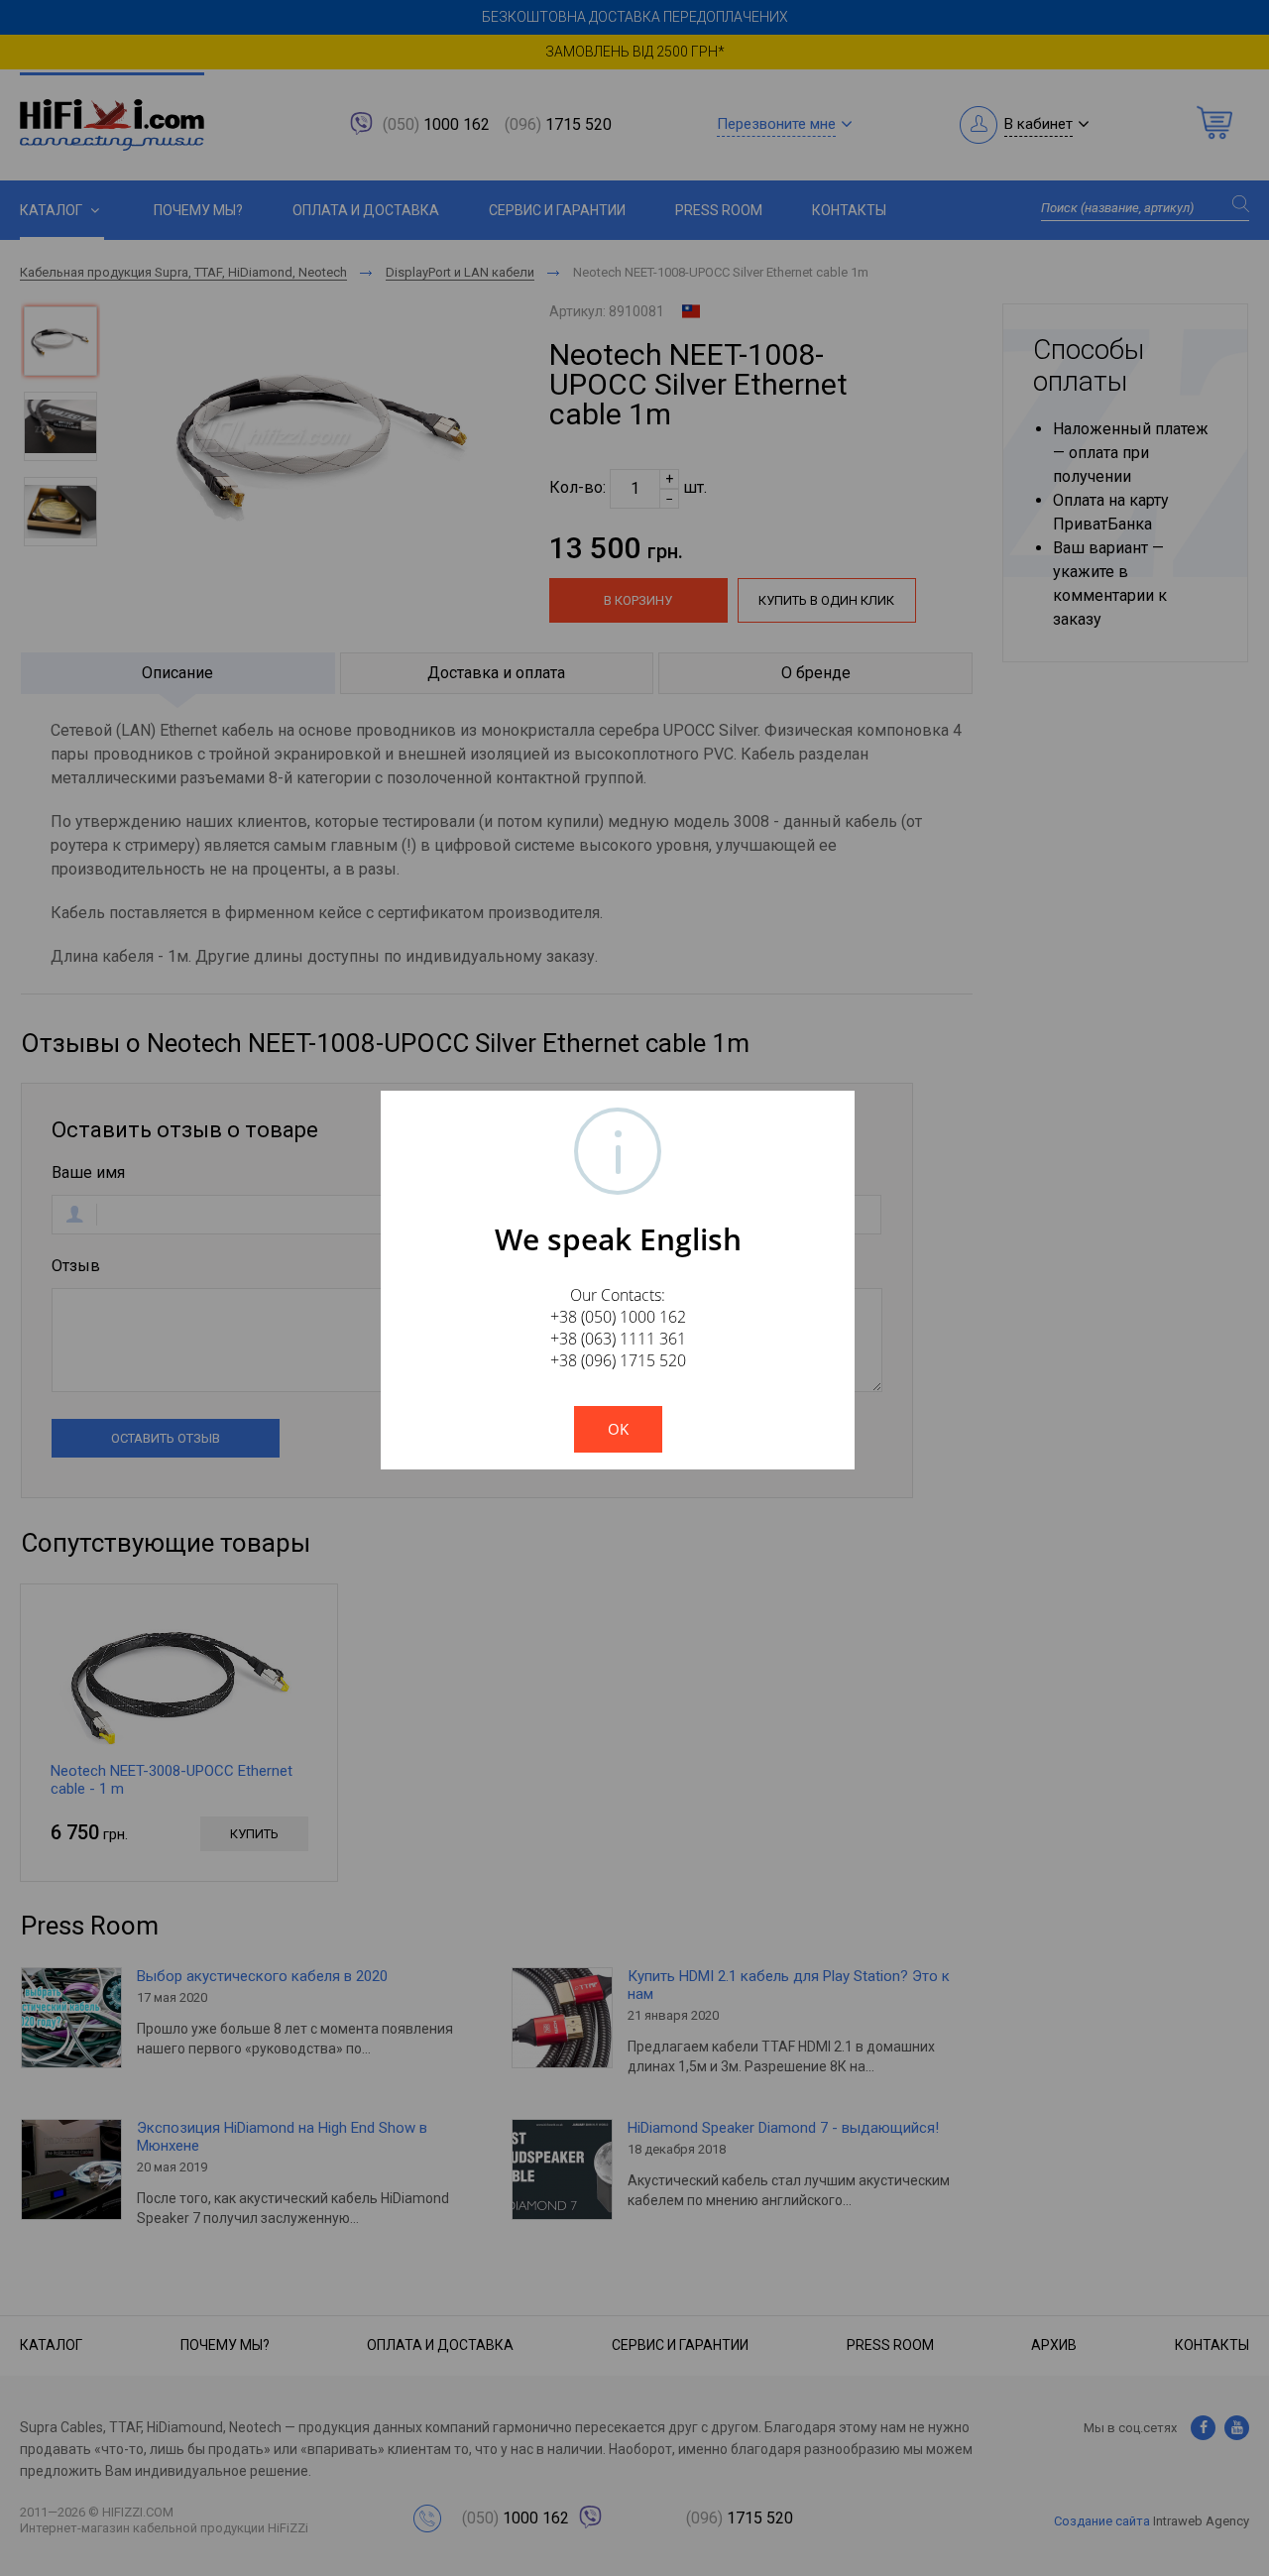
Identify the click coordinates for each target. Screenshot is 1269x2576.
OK (618, 1429)
